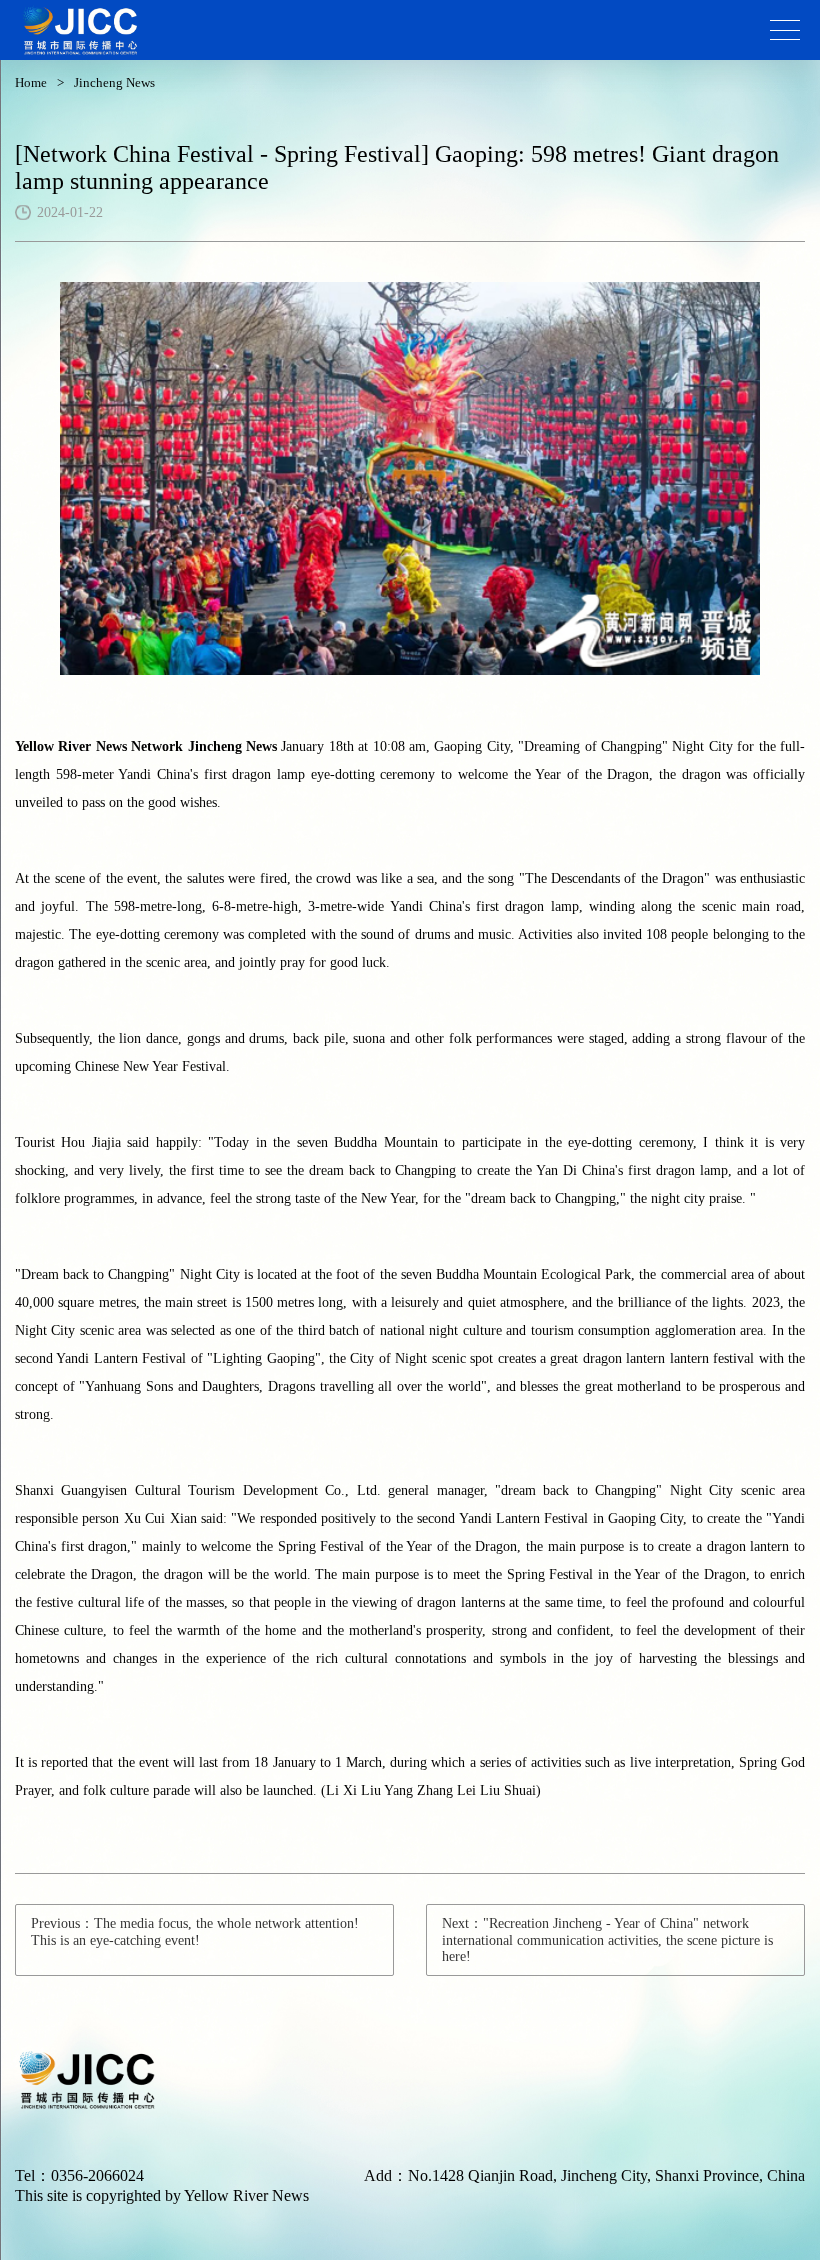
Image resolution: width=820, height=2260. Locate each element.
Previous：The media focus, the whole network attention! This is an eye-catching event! (195, 1932)
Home (31, 82)
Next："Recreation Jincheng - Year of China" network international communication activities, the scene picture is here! (607, 1940)
